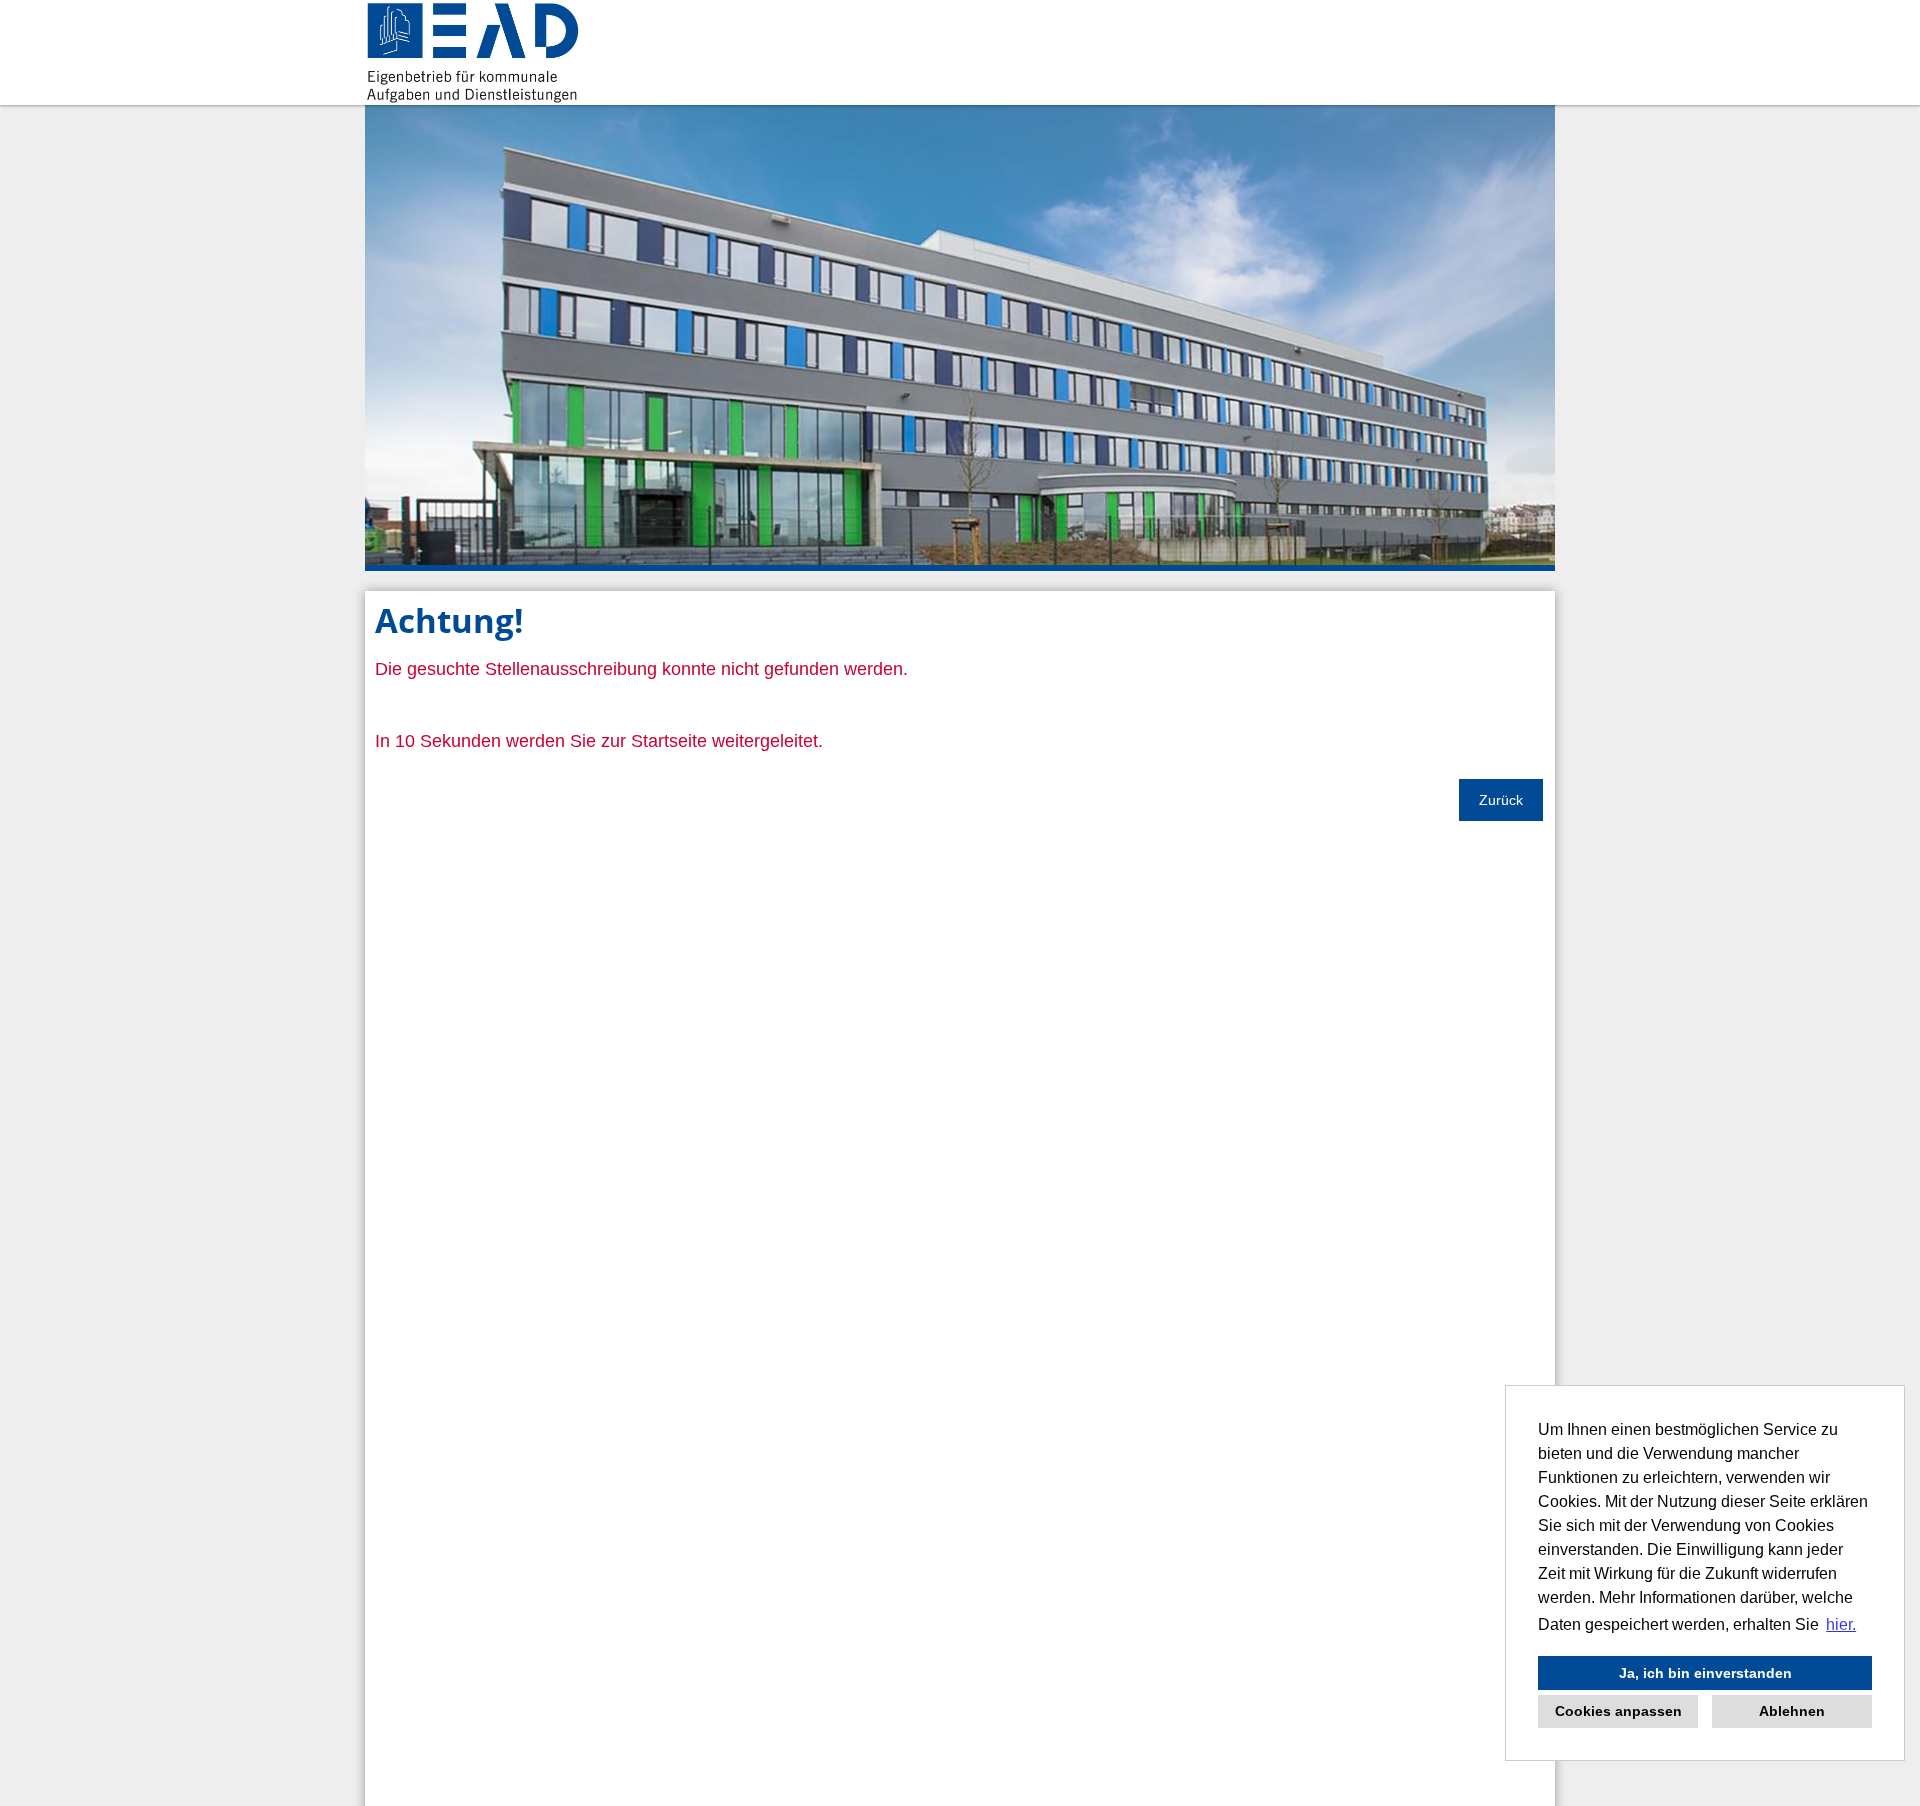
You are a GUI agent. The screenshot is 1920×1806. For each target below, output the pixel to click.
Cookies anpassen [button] (1618, 1711)
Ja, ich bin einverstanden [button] (1705, 1673)
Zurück (1501, 800)
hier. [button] (1841, 1624)
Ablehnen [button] (1792, 1711)
